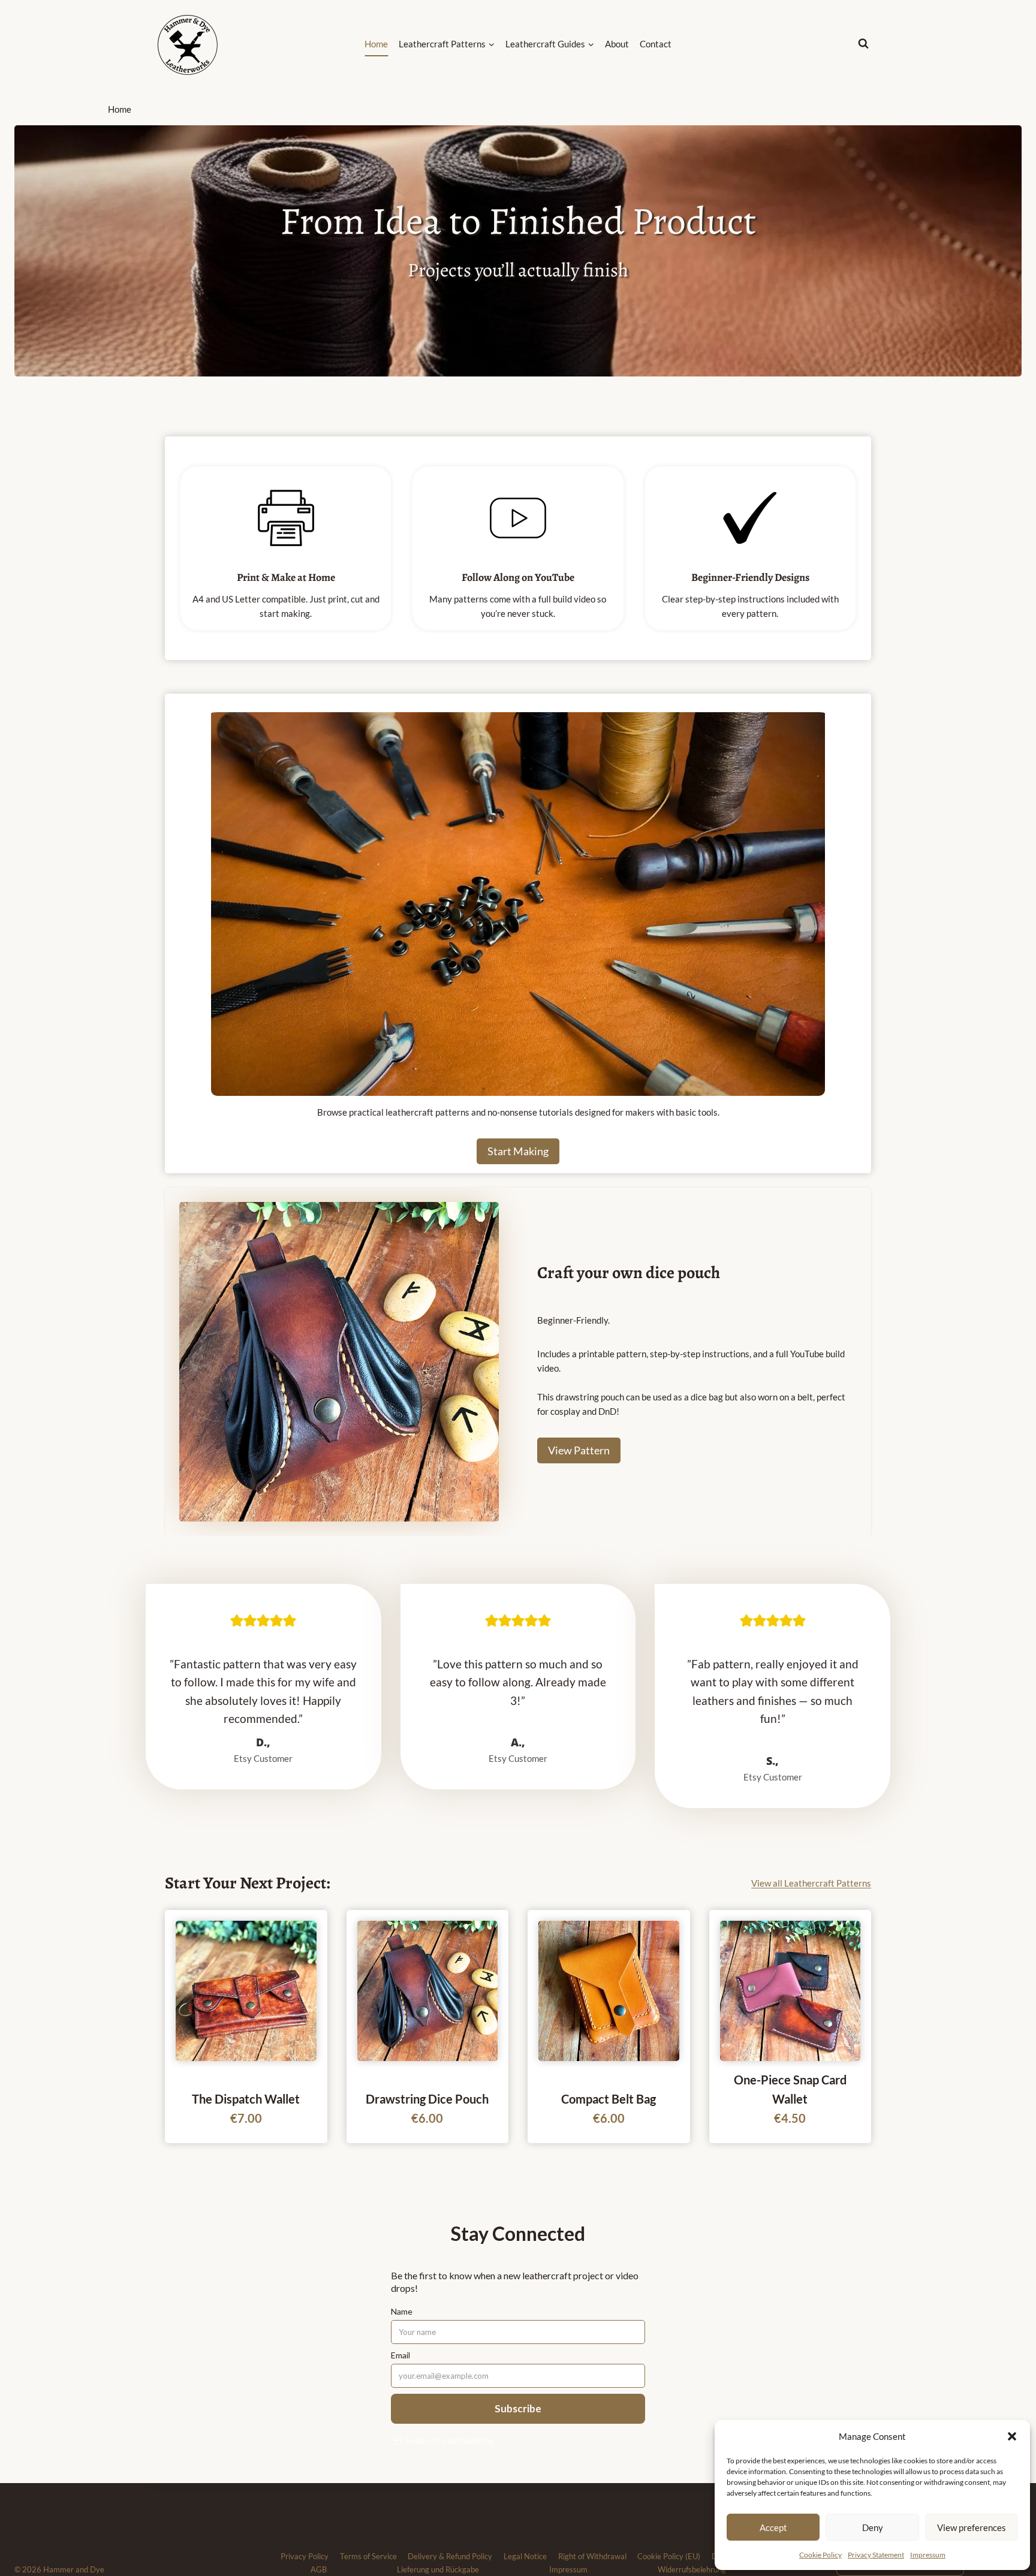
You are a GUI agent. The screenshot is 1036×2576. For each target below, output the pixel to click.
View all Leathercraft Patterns (811, 1883)
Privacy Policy (305, 2556)
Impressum (928, 2555)
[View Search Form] (874, 44)
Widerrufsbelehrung (692, 2569)
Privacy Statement (876, 2555)
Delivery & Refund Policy (450, 2556)
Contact (656, 44)
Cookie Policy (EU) (669, 2556)
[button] (1012, 2436)
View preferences (972, 2527)
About (617, 44)
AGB (319, 2569)
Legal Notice (525, 2556)
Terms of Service (368, 2556)
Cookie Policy (820, 2555)
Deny (873, 2527)
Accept (773, 2527)
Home (376, 44)
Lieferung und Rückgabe (438, 2569)
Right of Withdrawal (592, 2556)
